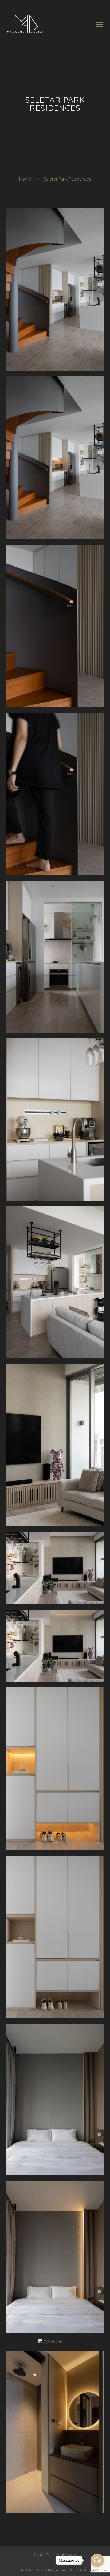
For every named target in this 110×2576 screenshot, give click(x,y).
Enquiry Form (44, 2554)
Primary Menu (100, 24)
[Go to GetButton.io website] (97, 2571)
